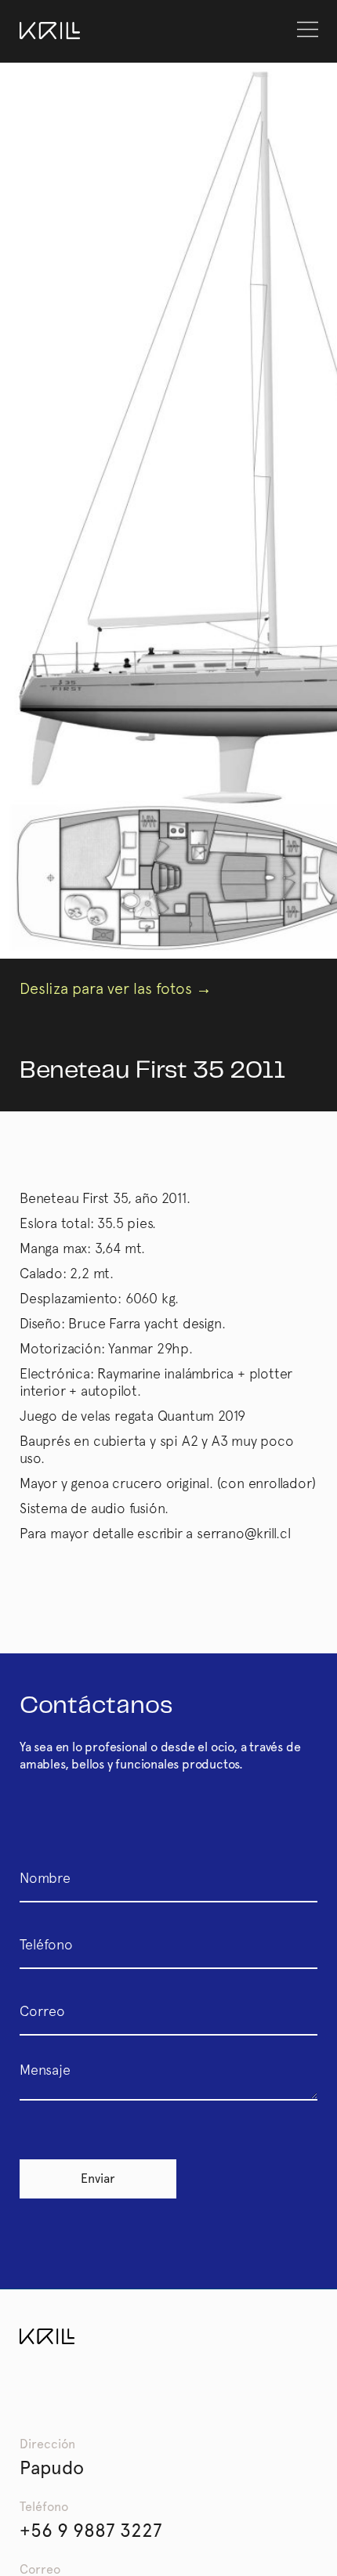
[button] (308, 30)
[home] (50, 31)
